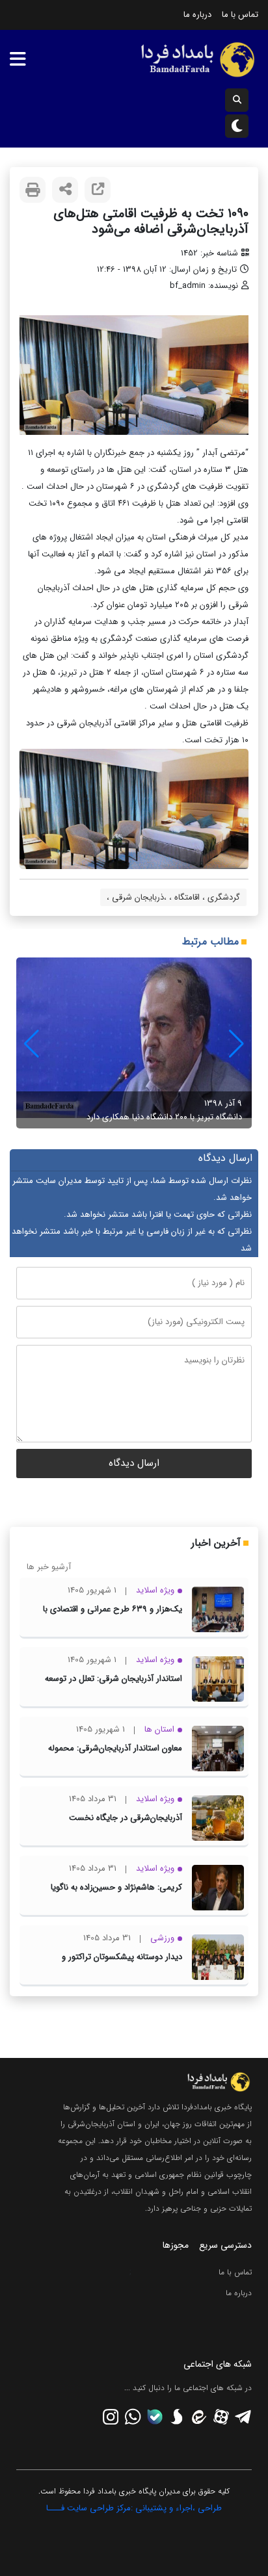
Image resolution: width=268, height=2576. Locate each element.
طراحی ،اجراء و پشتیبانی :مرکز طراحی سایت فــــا (134, 2508)
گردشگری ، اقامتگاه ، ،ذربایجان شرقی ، (173, 897)
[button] (32, 1044)
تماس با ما (240, 15)
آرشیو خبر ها (49, 1567)
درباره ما (197, 15)
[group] (134, 1043)
